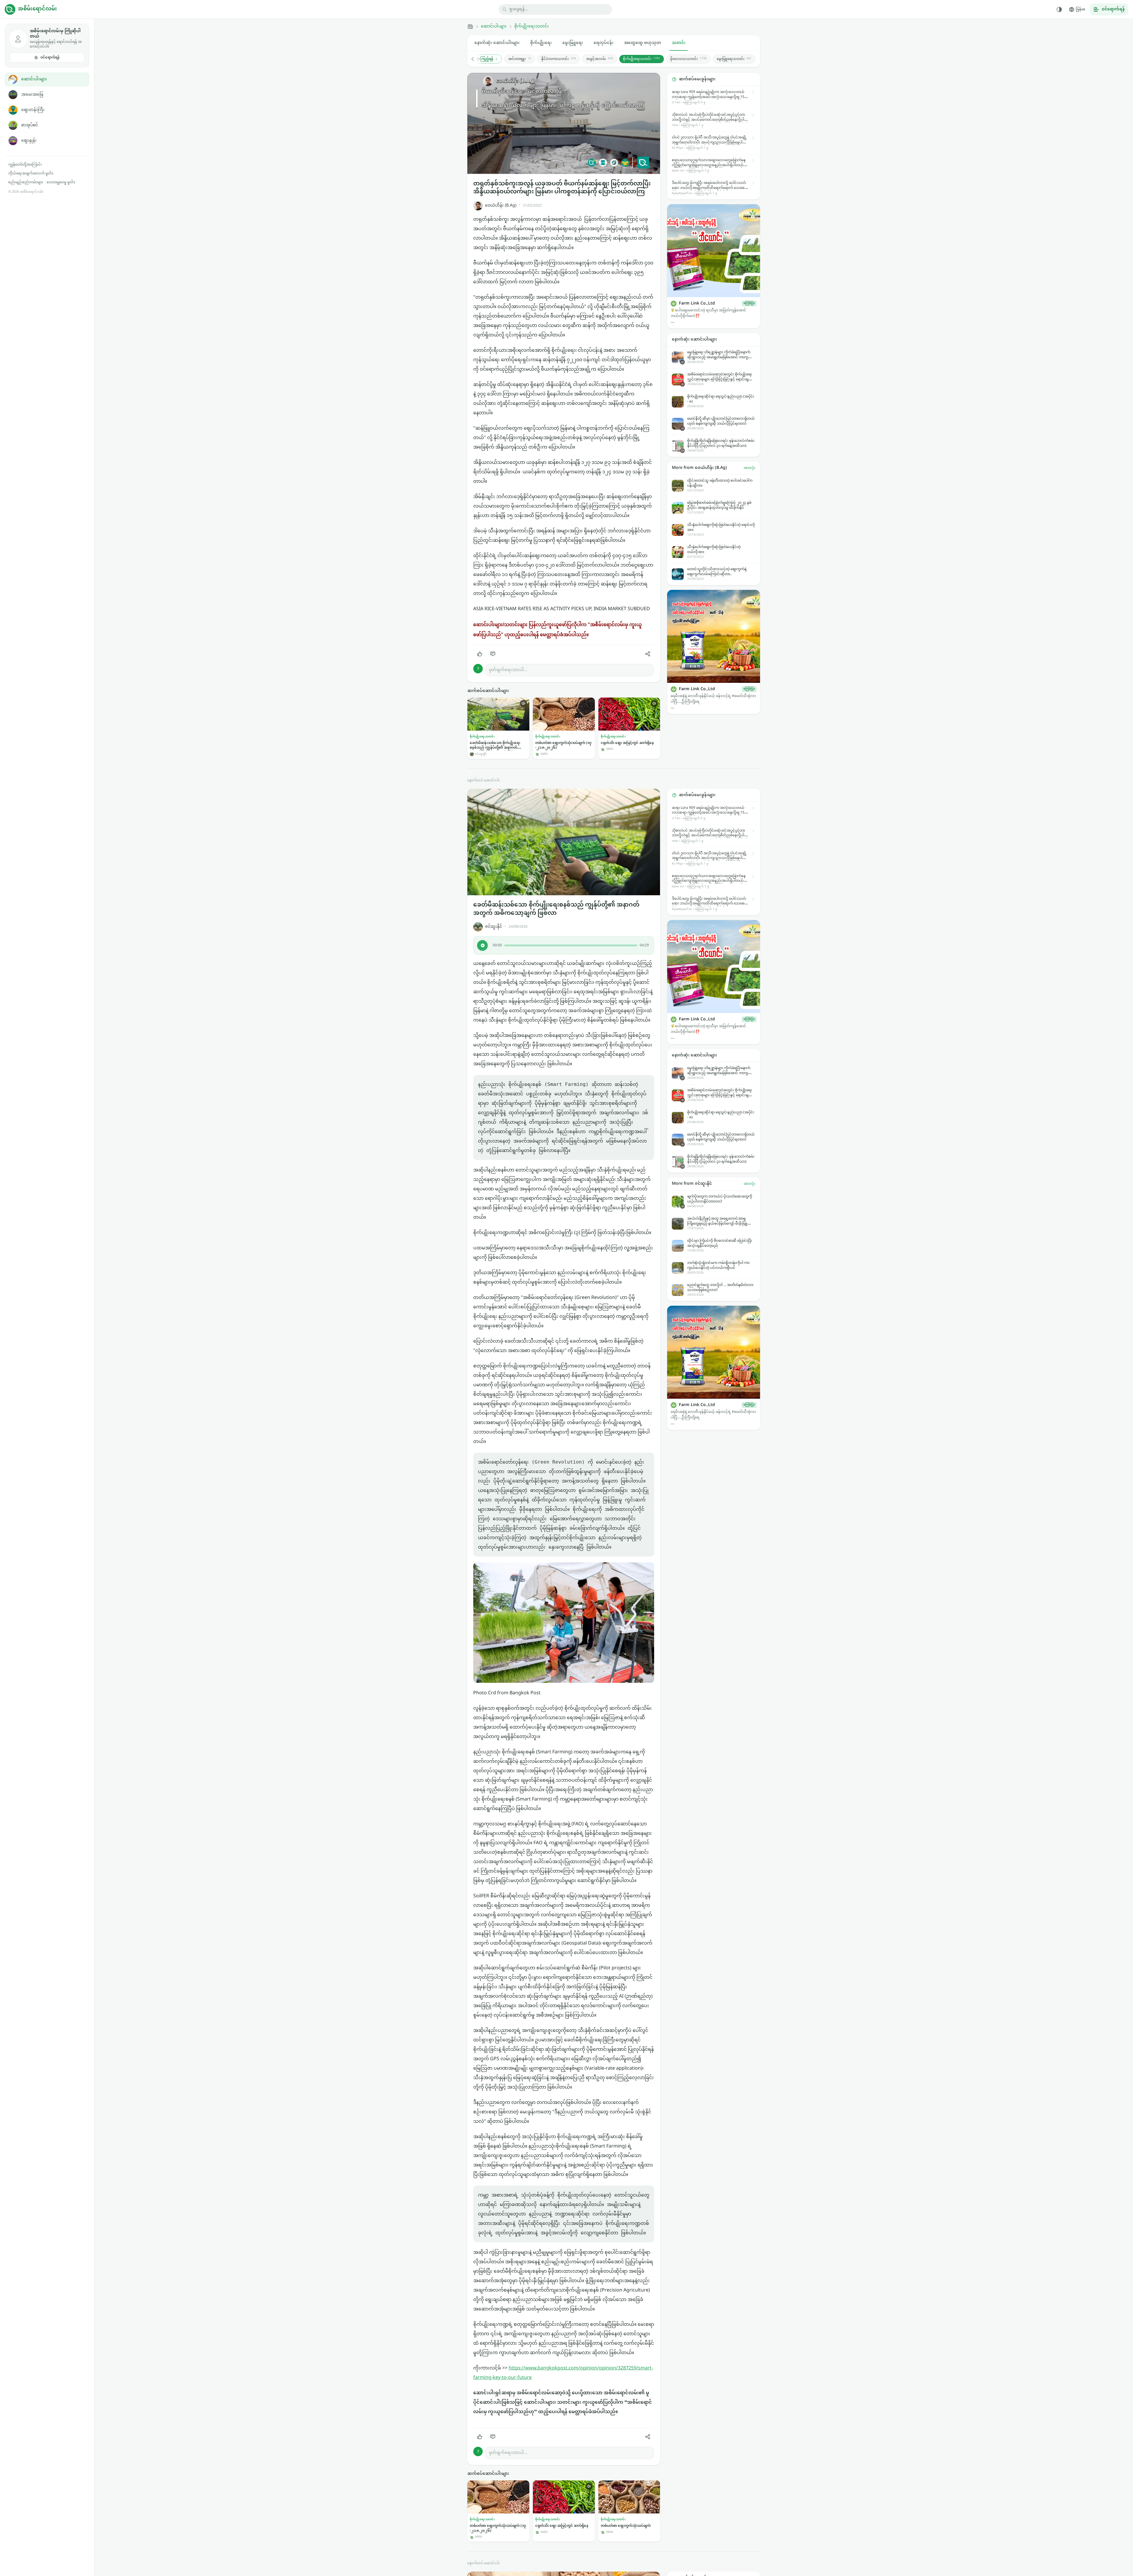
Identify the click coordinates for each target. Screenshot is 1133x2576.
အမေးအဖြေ (32, 95)
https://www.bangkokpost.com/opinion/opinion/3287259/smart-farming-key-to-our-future (563, 2373)
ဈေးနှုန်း (29, 141)
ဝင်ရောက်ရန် (50, 58)
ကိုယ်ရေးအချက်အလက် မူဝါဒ (31, 174)
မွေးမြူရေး (573, 43)
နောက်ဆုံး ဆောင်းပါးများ (497, 43)
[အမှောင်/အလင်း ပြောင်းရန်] (1059, 9)
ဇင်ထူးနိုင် (494, 927)
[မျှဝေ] (648, 654)
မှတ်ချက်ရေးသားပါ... (508, 670)
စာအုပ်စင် (30, 125)
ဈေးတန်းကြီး (33, 110)
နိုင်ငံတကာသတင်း (559, 59)
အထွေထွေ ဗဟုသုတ (643, 43)
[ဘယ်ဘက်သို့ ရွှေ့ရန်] (476, 59)
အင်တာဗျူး (520, 59)
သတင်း (679, 43)
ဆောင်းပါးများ (34, 79)
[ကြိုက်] (480, 654)
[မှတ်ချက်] (493, 654)
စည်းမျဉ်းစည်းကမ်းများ (26, 182)
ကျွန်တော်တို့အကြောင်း (25, 165)
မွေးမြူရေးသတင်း (734, 59)
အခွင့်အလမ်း (600, 59)
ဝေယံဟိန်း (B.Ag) (501, 206)
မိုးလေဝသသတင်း (688, 59)
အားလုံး (749, 468)
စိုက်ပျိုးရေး (541, 43)
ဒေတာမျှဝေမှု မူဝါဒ (61, 182)
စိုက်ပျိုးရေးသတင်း (532, 27)
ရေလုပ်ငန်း (604, 43)
